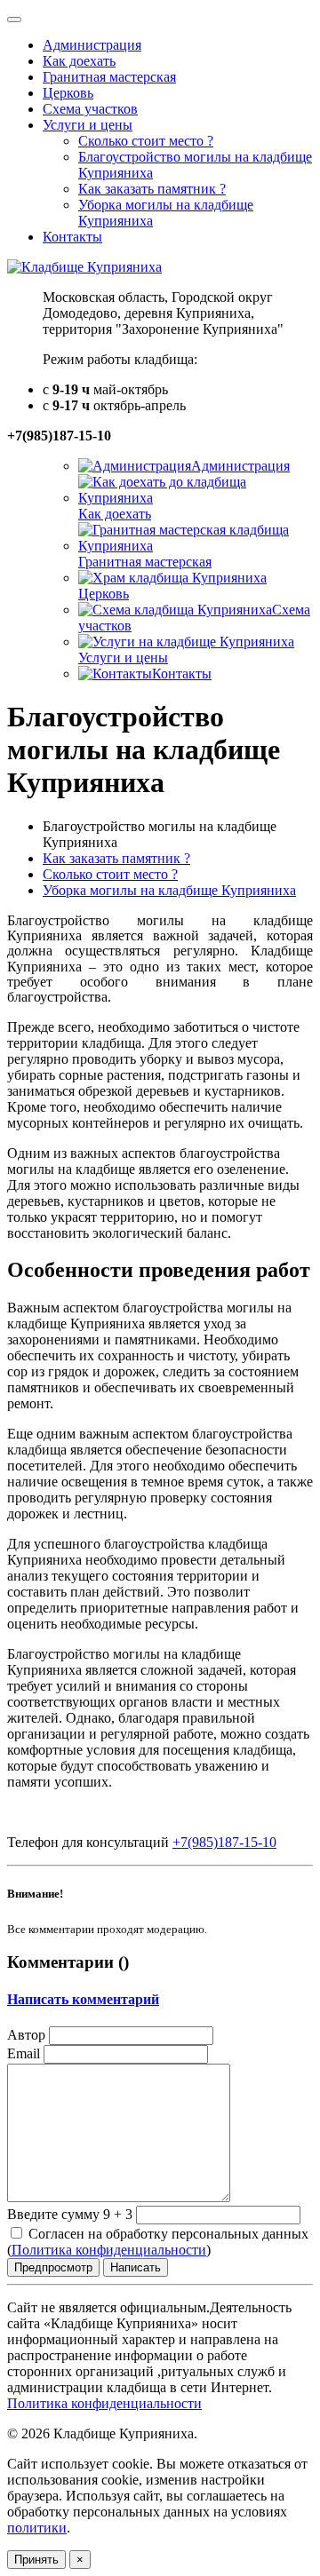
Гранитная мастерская (145, 562)
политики (37, 2528)
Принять (36, 2560)
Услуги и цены (88, 125)
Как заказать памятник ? (116, 858)
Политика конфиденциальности (109, 2250)
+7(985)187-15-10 (224, 1842)
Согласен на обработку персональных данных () (158, 2242)
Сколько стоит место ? (110, 874)
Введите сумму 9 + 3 (70, 2214)
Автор (26, 2035)
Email (24, 2053)
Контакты (182, 674)
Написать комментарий (83, 1999)
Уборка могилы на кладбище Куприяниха (169, 890)
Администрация (240, 466)
